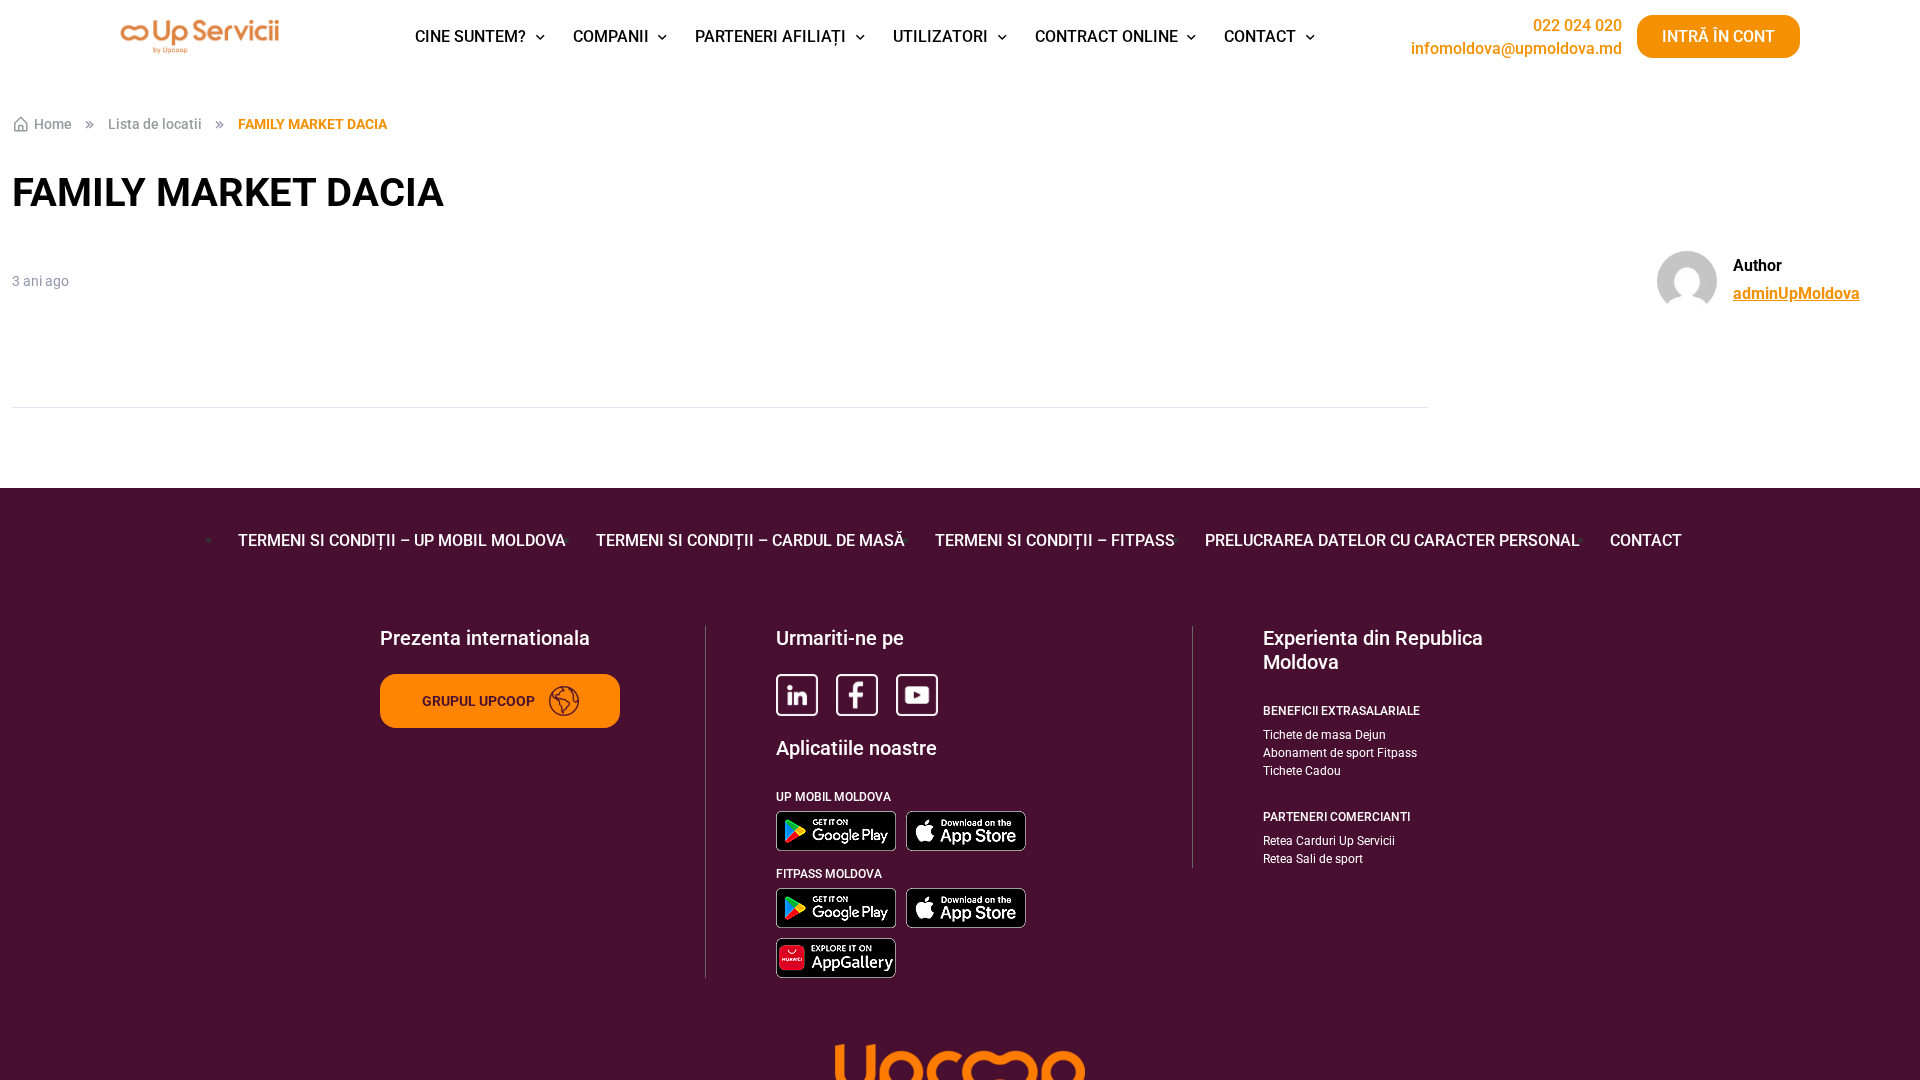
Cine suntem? (470, 36)
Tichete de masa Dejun (1324, 735)
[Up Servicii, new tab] (797, 695)
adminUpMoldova (1796, 293)
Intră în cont (1718, 36)
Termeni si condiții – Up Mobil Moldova (402, 540)
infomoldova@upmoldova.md (1516, 49)
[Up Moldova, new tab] (857, 695)
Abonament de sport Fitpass (1340, 753)
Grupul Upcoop (478, 701)
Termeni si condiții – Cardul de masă (750, 540)
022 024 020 (1577, 26)
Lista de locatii (155, 124)
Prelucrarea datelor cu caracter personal (1392, 540)
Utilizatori (940, 36)
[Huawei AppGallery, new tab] (836, 958)
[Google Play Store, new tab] (836, 831)
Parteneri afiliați (770, 36)
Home (53, 124)
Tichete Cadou (1302, 771)
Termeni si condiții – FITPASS (1055, 540)
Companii (611, 36)
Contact (1260, 36)
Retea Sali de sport (1313, 859)
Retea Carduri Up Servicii (1329, 841)
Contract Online (1106, 36)
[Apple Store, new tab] (966, 831)
